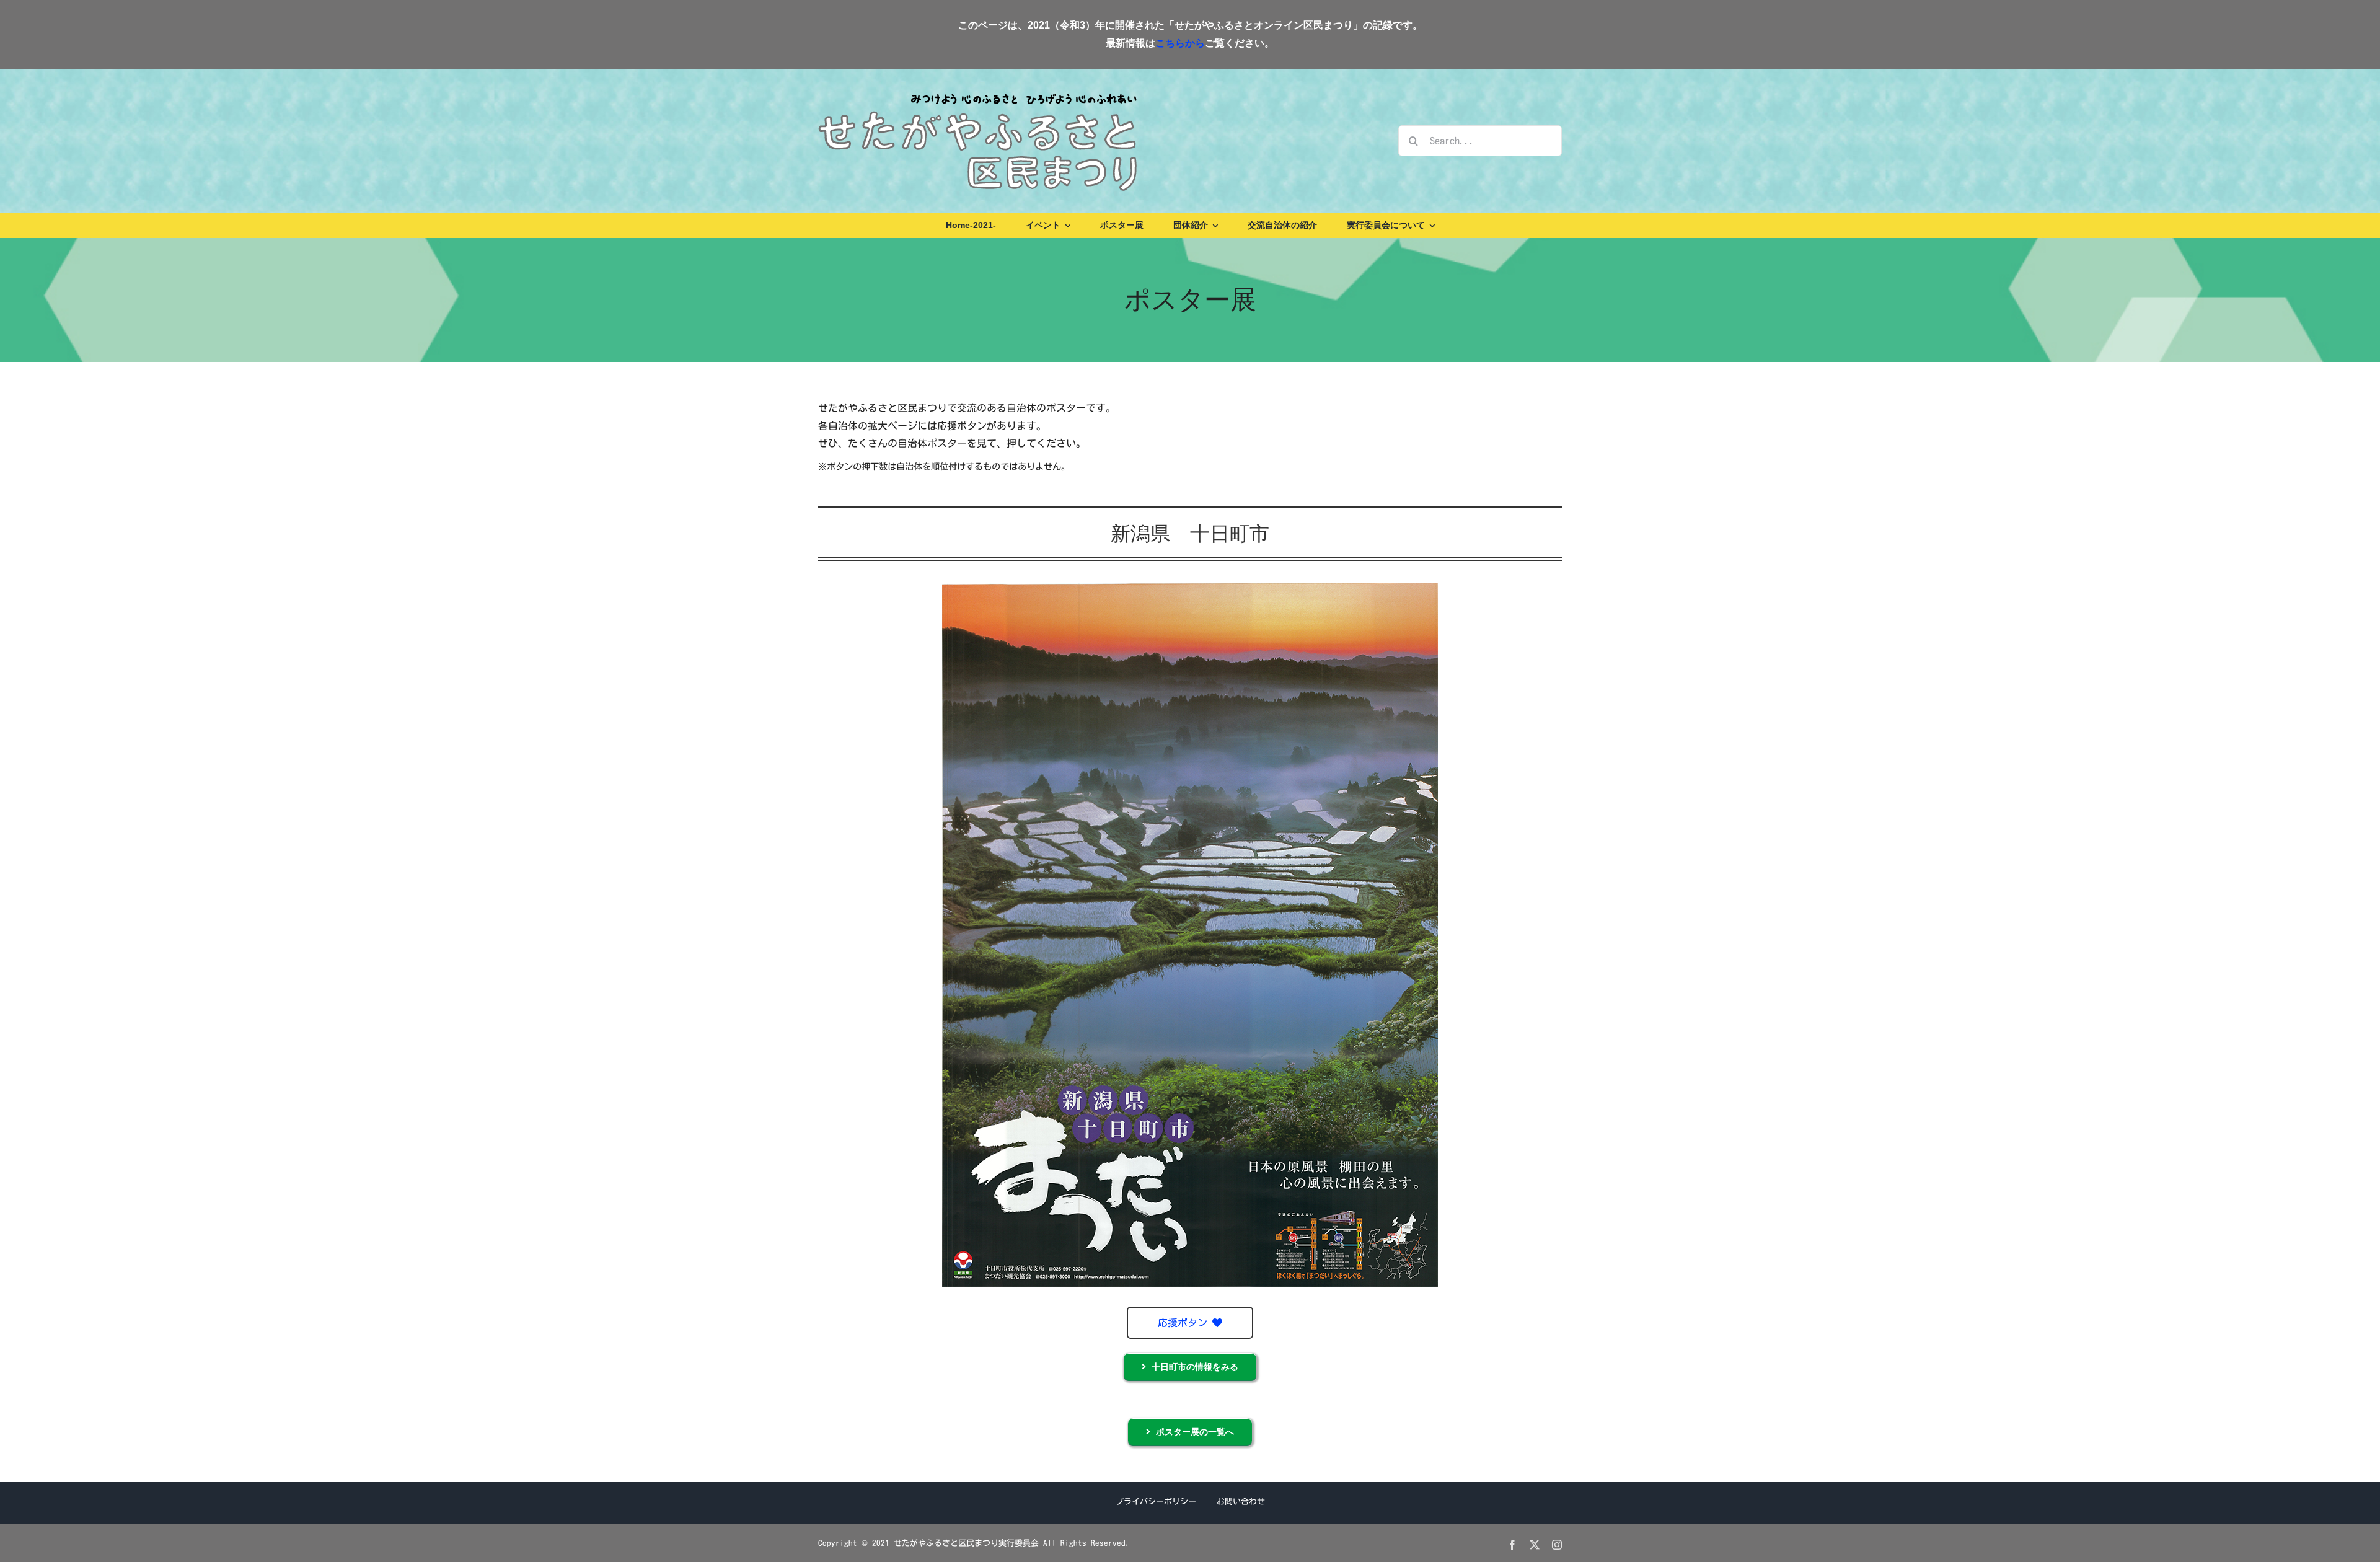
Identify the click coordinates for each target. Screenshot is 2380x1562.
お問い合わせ (1241, 1502)
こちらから (1180, 43)
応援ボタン (1185, 1323)
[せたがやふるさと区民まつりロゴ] (977, 93)
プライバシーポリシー (1156, 1502)
